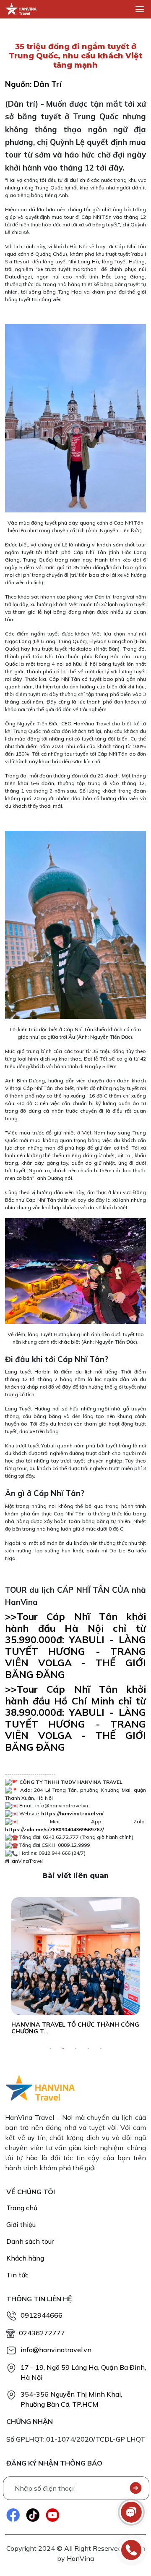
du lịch (77, 180)
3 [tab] (75, 2049)
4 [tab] (88, 2049)
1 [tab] (50, 2049)
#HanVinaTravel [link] (24, 1861)
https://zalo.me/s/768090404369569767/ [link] (55, 1829)
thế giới (137, 292)
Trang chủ (22, 2208)
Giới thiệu (21, 2224)
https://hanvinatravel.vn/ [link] (72, 1813)
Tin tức (17, 2275)
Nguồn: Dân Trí (33, 84)
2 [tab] (63, 2049)
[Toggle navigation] (140, 9)
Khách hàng (25, 2258)
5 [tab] (101, 2049)
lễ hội (44, 612)
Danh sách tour (30, 2241)
